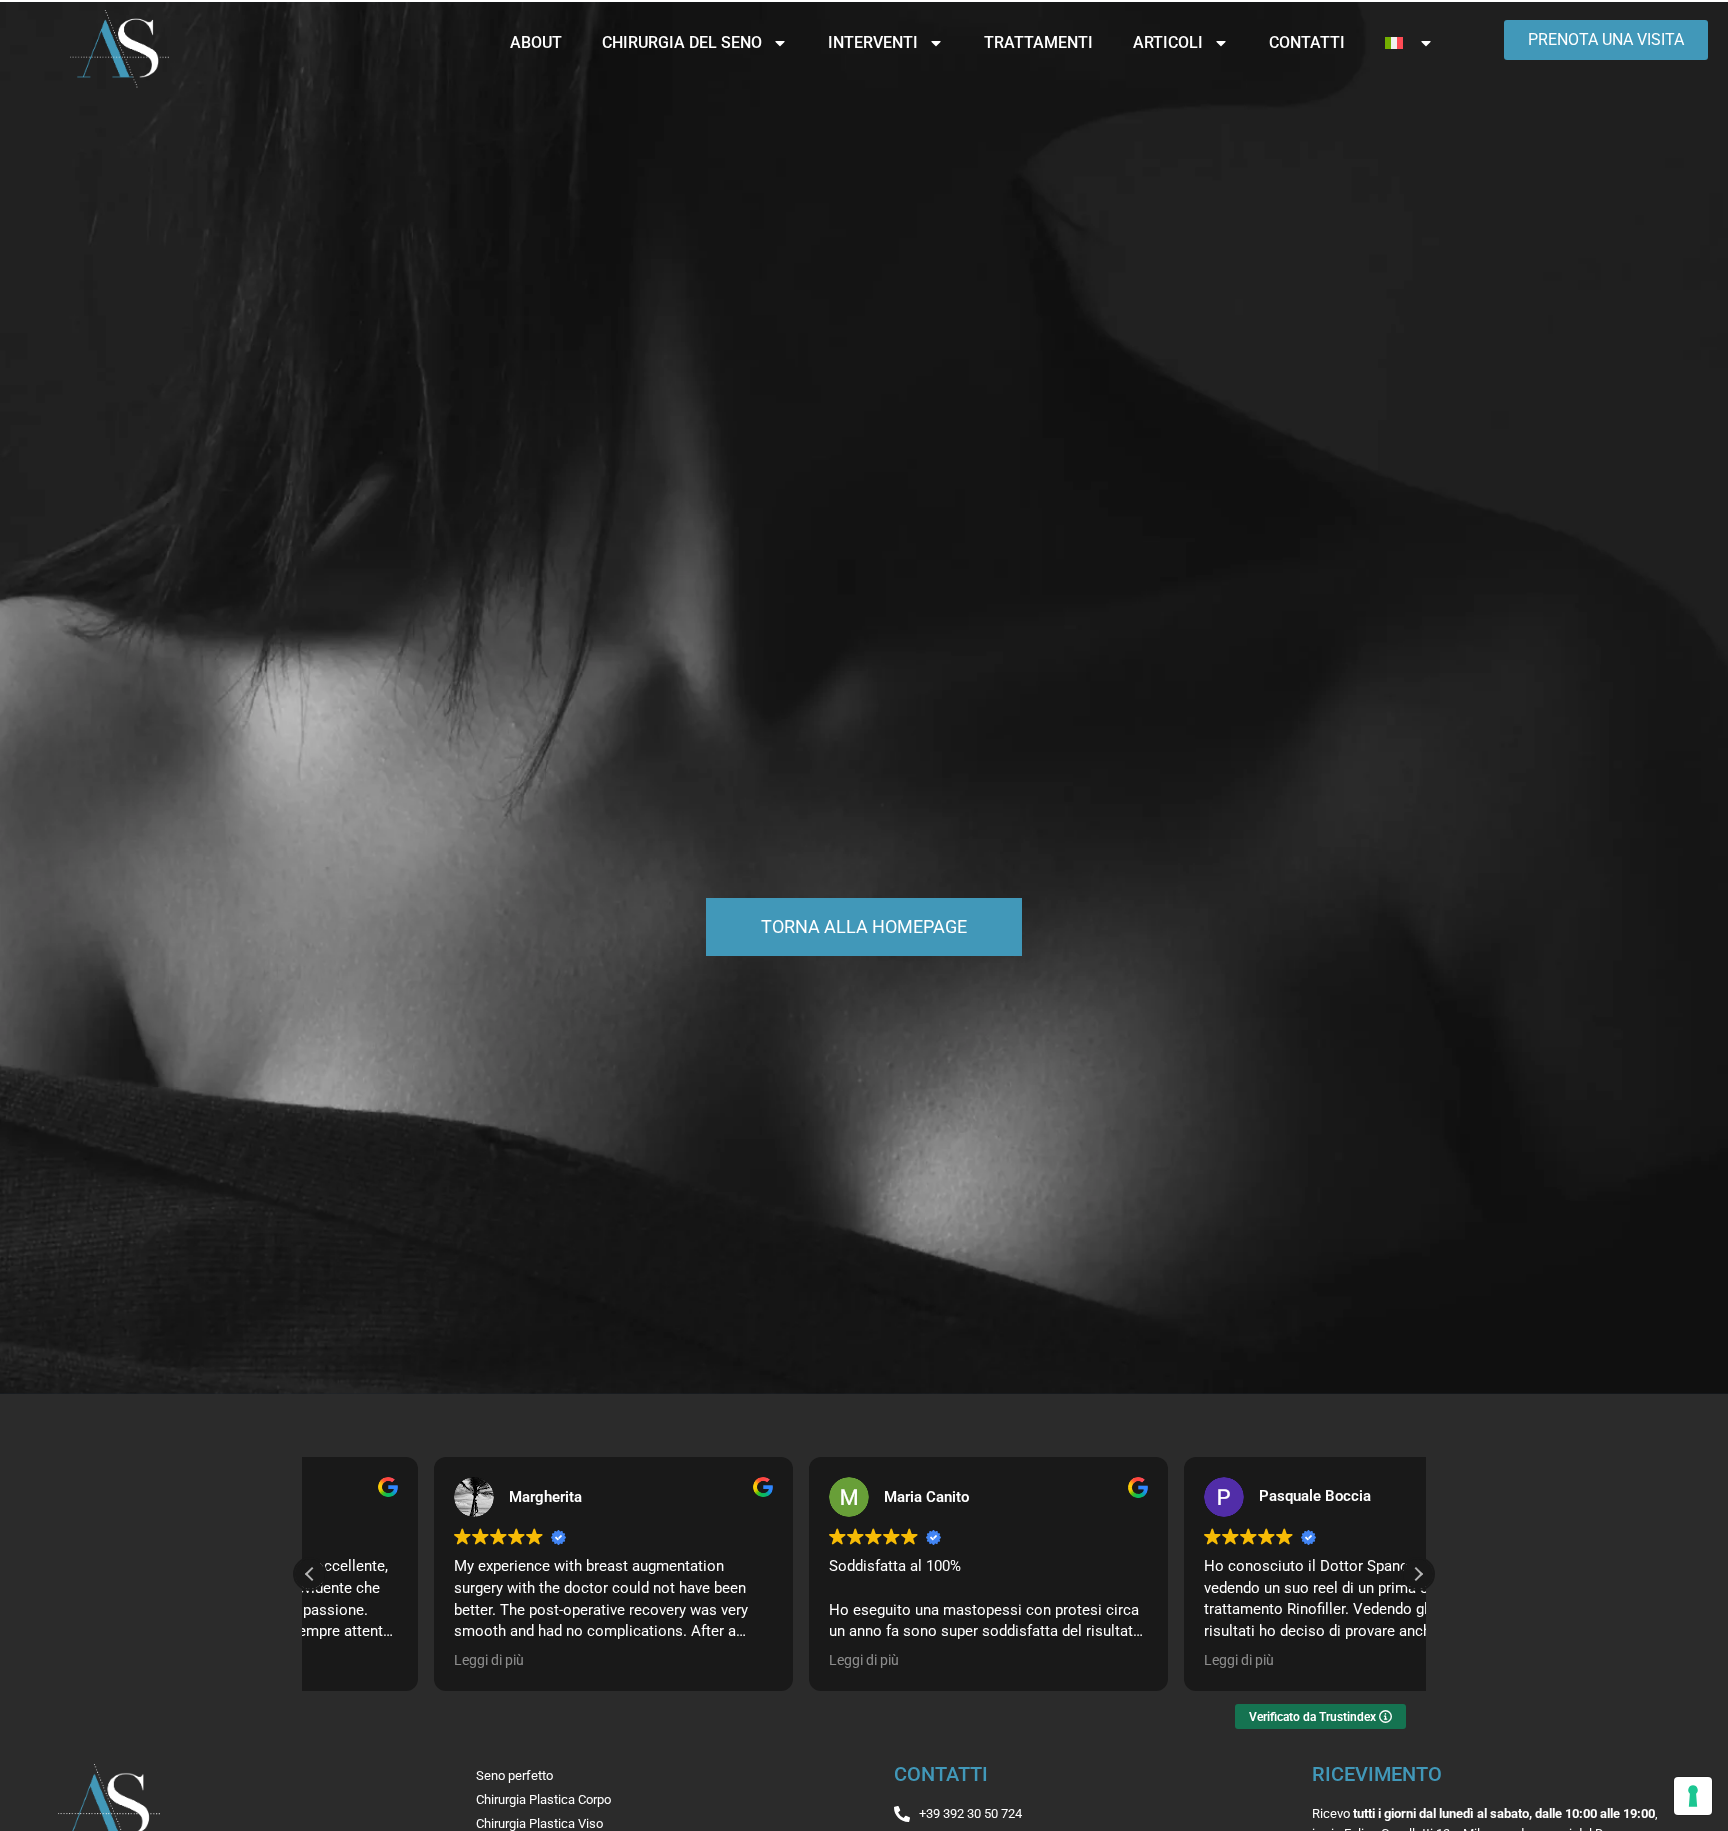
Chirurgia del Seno (682, 42)
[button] (1418, 1574)
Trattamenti (1038, 42)
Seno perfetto (514, 1775)
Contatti (1307, 42)
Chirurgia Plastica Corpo (543, 1799)
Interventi (873, 42)
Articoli (1168, 42)
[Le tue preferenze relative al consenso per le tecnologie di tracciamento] (1693, 1796)
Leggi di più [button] (365, 1660)
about (536, 42)
